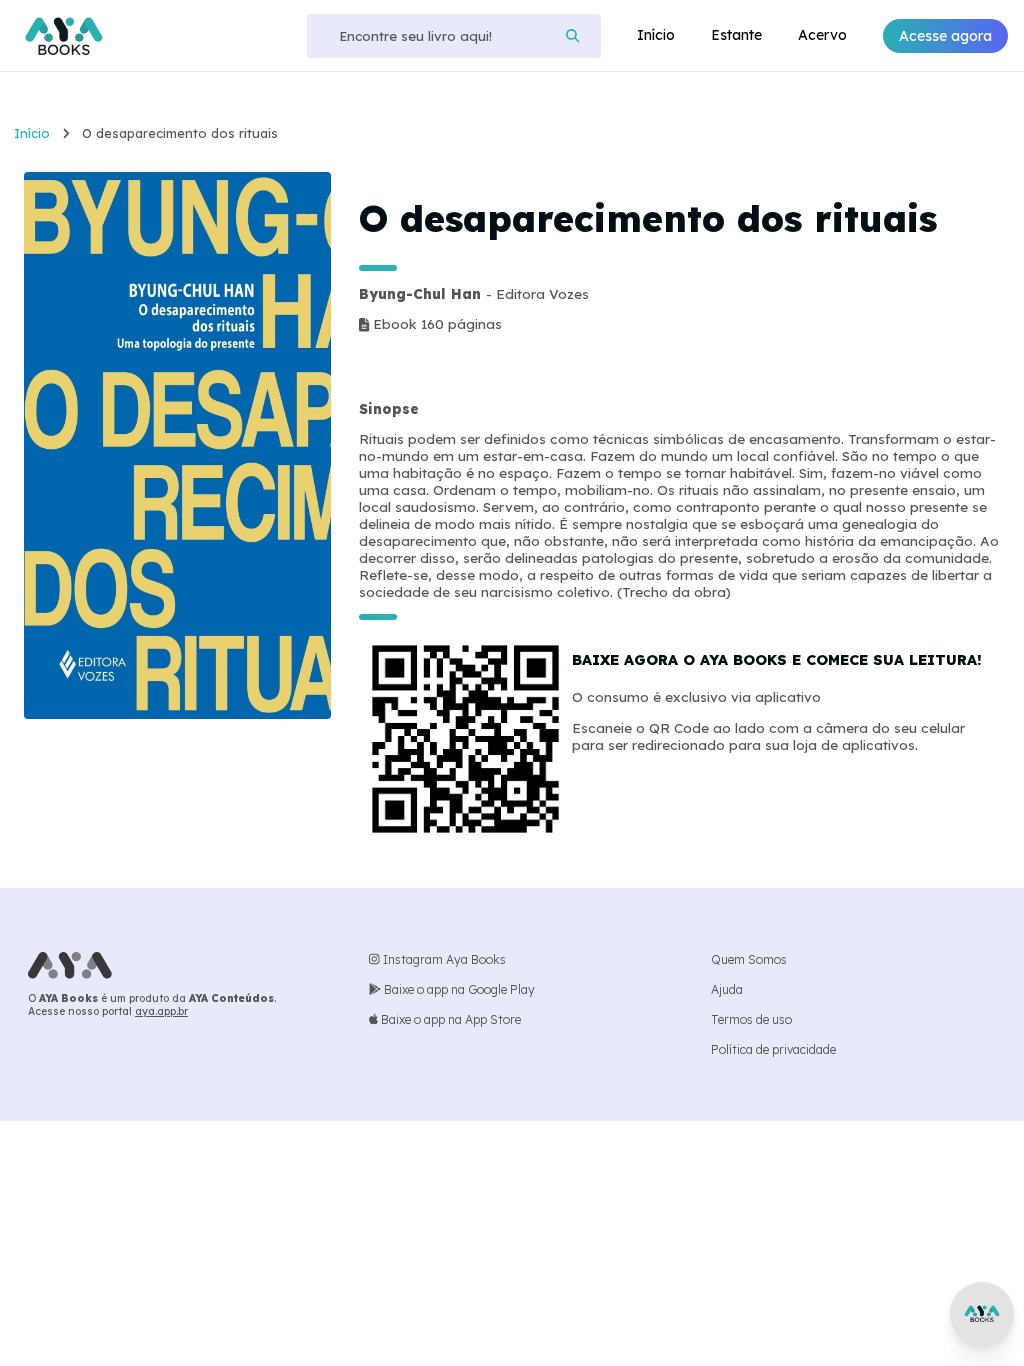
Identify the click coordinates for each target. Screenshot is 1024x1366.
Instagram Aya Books (443, 959)
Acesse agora (945, 36)
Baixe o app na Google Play (458, 989)
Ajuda (727, 989)
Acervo (822, 35)
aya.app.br (161, 1011)
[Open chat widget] (982, 1314)
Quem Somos (749, 959)
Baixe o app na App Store (449, 1019)
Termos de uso (751, 1019)
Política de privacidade (773, 1049)
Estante (736, 35)
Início (656, 35)
